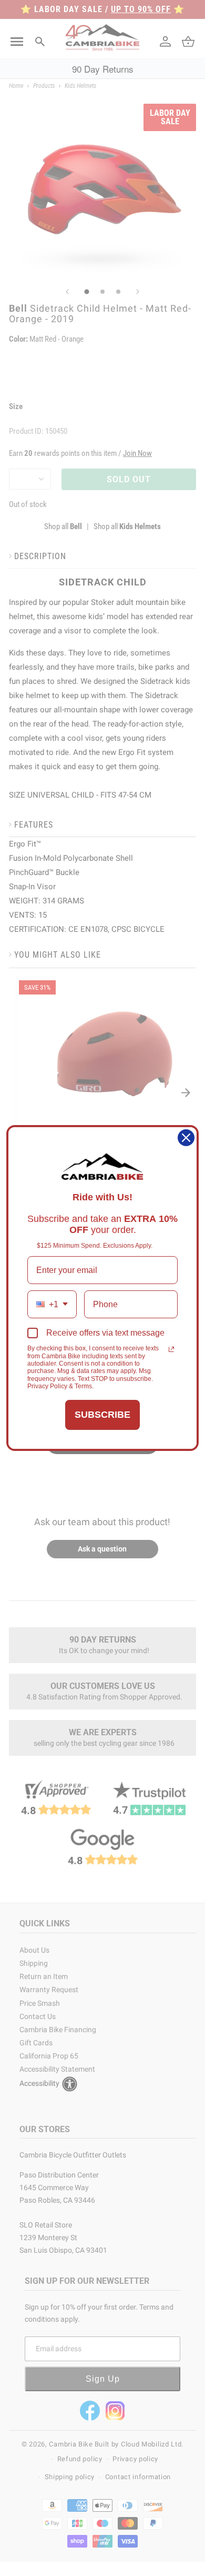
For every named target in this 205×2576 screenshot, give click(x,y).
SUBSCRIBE (102, 1415)
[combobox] (52, 1304)
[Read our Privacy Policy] (171, 1349)
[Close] (186, 1138)
